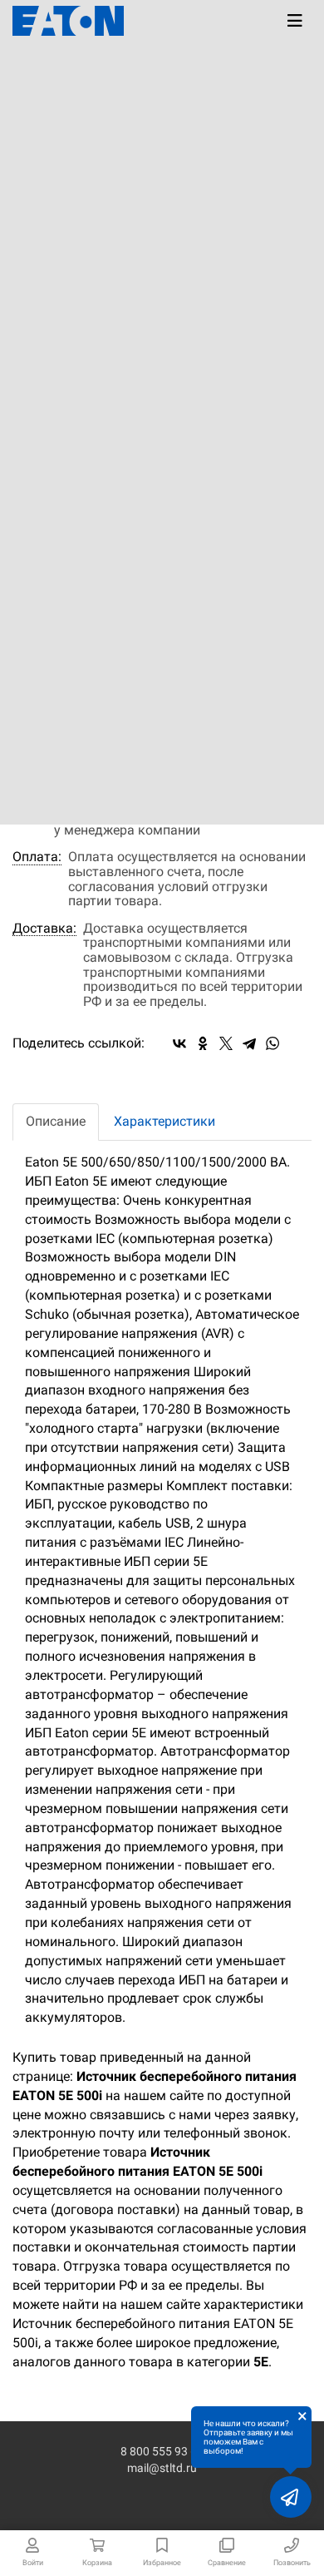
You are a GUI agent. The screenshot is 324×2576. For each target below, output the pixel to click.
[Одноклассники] (203, 1043)
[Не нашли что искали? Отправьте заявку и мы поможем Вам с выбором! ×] (291, 2497)
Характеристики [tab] (164, 1121)
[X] (226, 1043)
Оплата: (37, 857)
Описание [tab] (56, 1121)
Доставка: (44, 929)
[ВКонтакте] (179, 1043)
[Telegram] (249, 1043)
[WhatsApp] (272, 1043)
